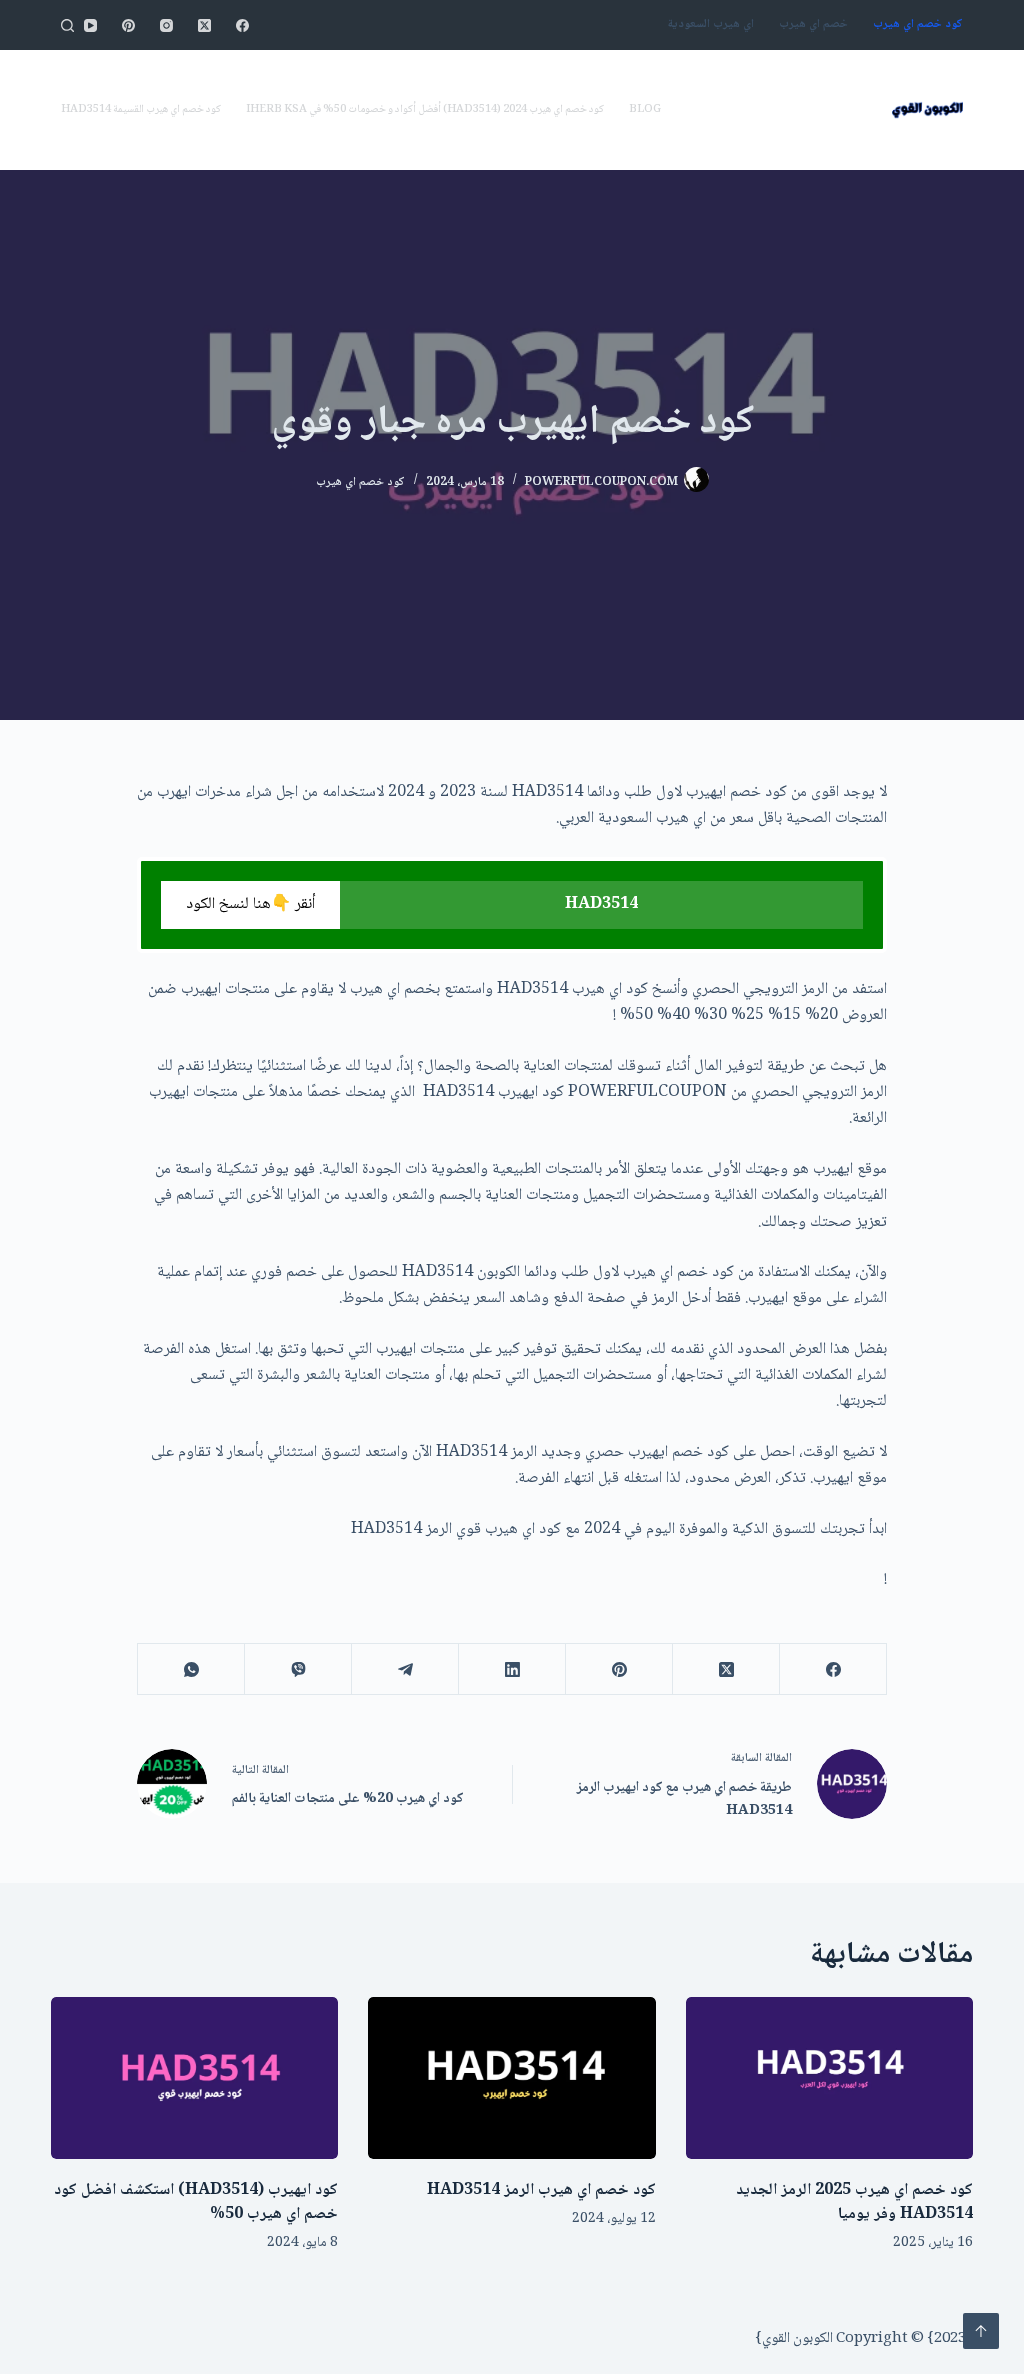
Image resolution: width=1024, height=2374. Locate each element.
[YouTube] (90, 25)
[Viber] (297, 1669)
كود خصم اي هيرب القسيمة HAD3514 (141, 109)
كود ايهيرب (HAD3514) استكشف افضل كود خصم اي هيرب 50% (196, 2202)
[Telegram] (404, 1669)
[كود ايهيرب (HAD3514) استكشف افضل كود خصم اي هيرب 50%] (194, 2078)
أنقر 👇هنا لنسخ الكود (250, 904)
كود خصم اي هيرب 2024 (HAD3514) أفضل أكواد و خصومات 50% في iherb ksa (425, 109)
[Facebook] (242, 25)
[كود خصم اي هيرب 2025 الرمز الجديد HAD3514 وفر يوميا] (829, 2078)
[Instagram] (166, 25)
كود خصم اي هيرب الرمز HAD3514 (541, 2190)
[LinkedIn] (511, 1669)
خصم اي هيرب (813, 24)
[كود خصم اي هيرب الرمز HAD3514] (511, 2078)
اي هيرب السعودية (711, 24)
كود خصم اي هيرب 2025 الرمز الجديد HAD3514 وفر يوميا (854, 2202)
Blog (645, 109)
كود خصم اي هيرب (918, 24)
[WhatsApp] (190, 1669)
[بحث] (67, 25)
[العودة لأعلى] (981, 2331)
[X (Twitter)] (204, 25)
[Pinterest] (128, 25)
